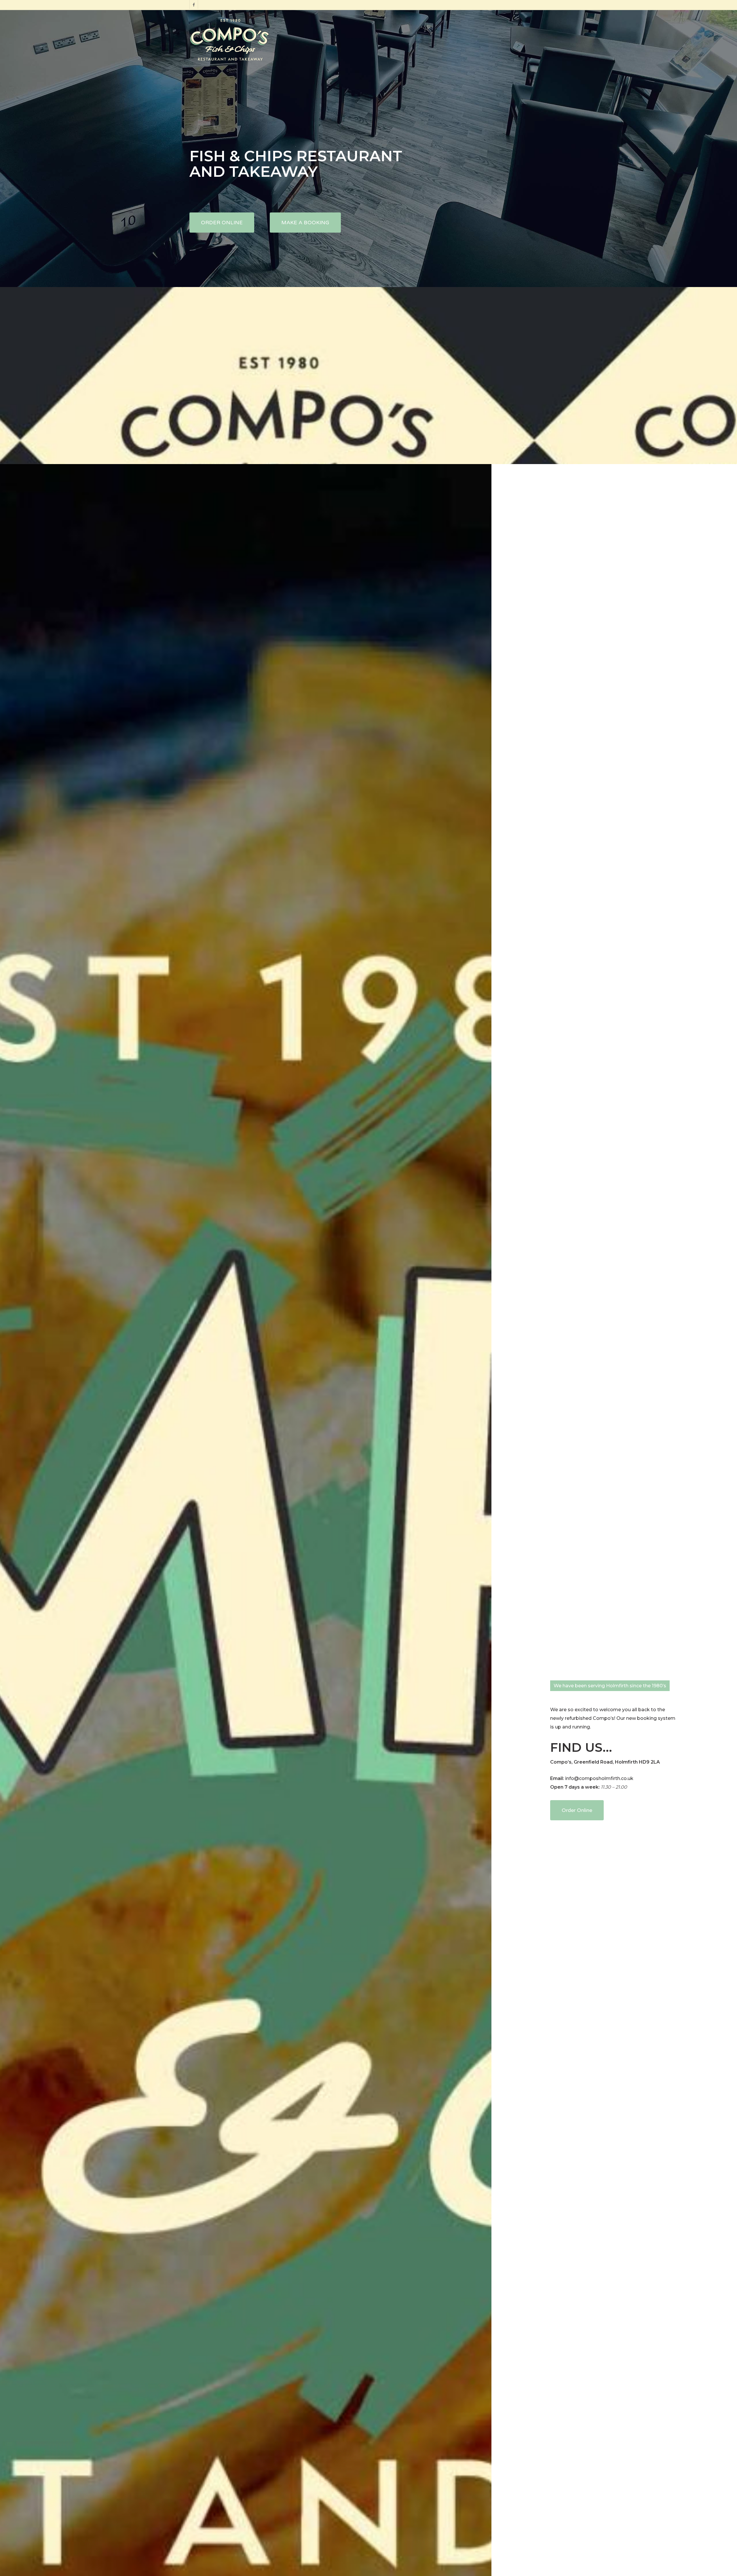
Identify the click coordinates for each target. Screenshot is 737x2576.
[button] (222, 223)
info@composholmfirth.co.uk (599, 1778)
